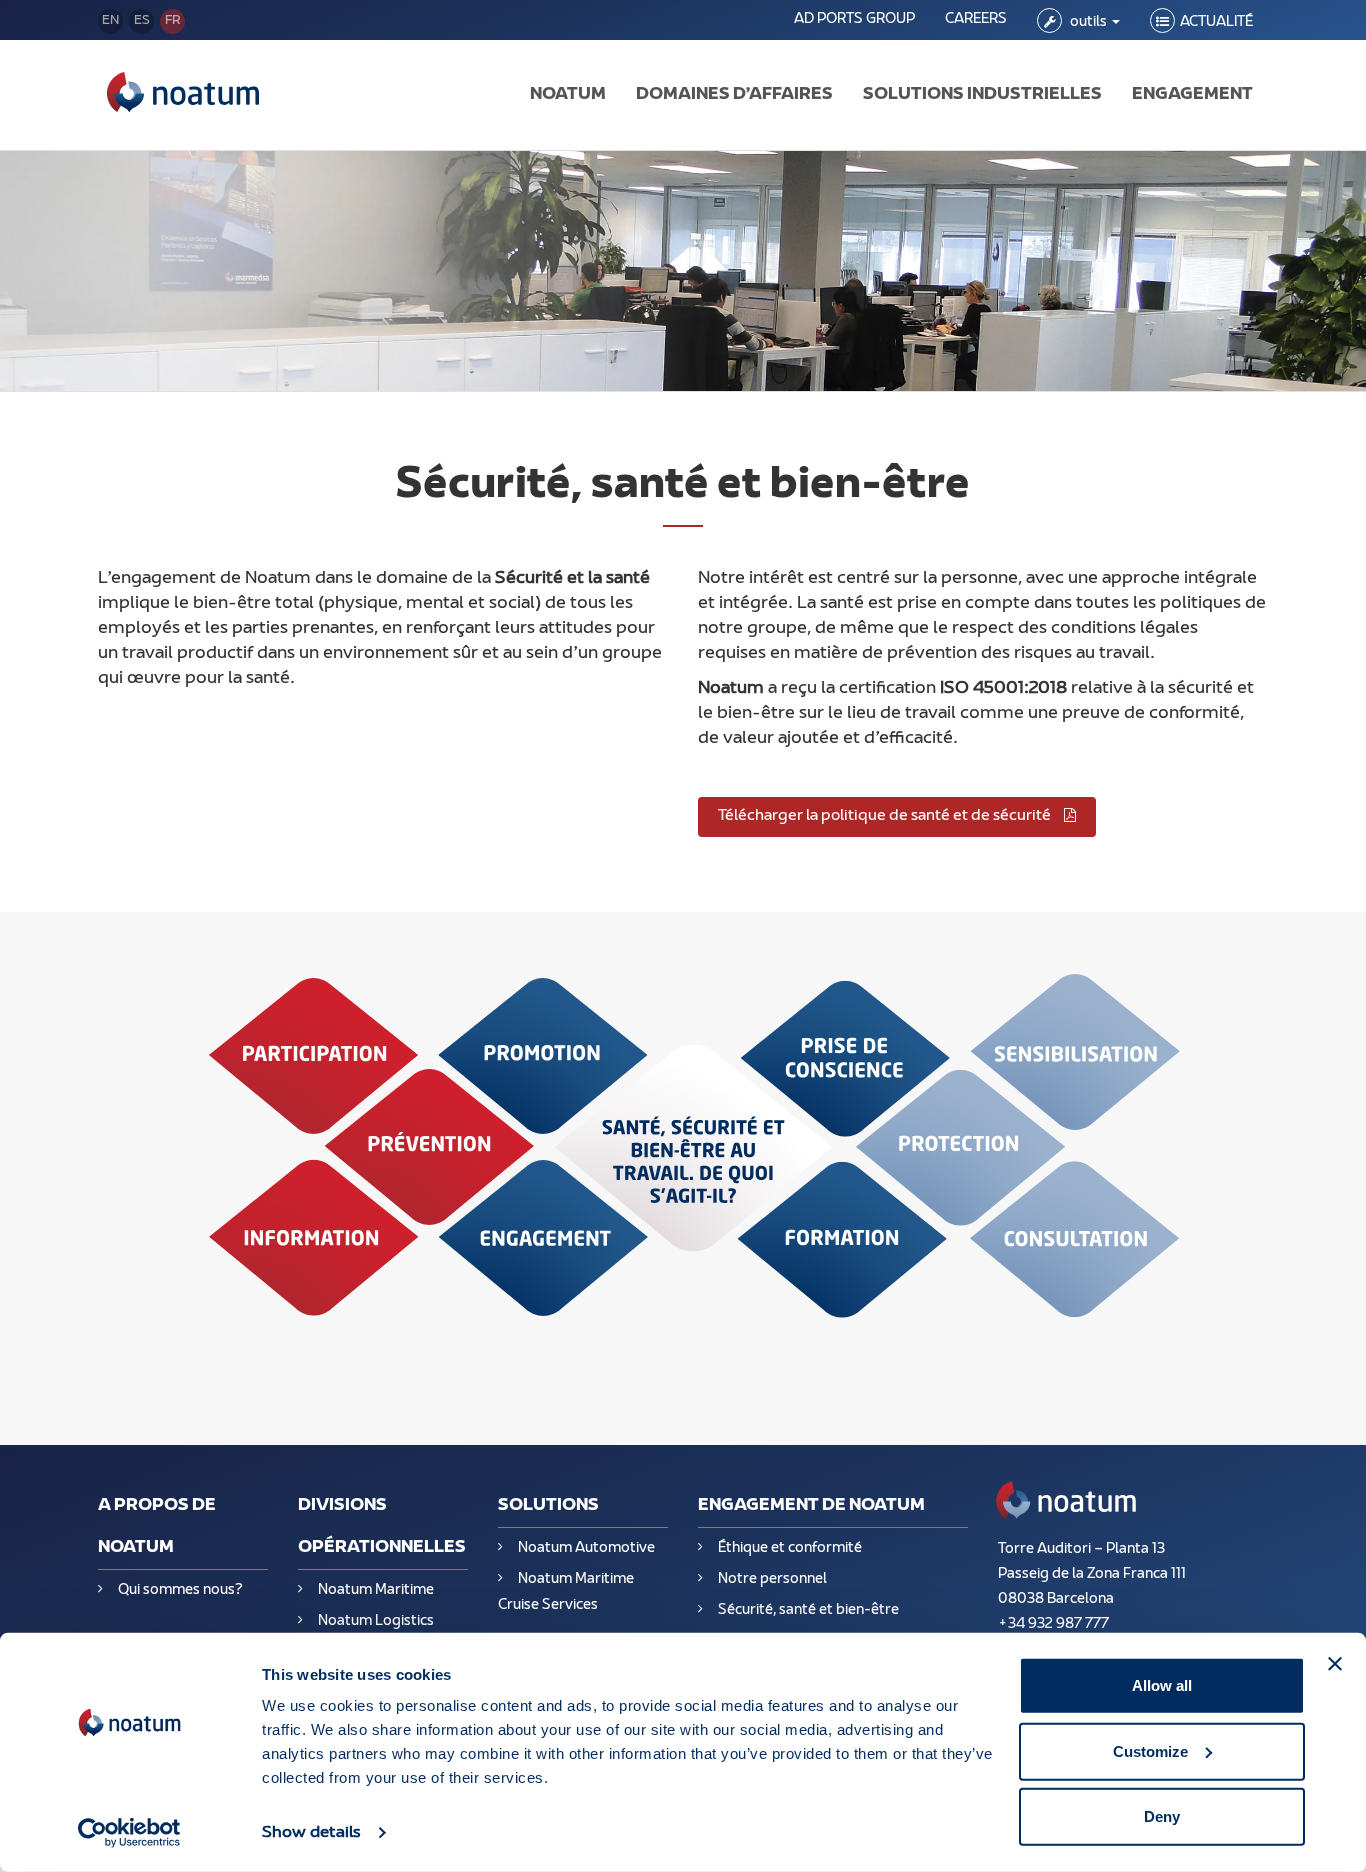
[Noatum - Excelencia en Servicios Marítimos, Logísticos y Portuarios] (183, 95)
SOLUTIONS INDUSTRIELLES (982, 95)
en (110, 21)
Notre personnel (772, 1579)
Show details (311, 1833)
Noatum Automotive (586, 1548)
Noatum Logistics (376, 1621)
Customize (1150, 1750)
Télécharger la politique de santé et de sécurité (886, 816)
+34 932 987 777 (1053, 1624)
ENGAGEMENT (1192, 95)
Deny (1162, 1816)
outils (1088, 22)
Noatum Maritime (376, 1590)
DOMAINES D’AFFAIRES (734, 95)
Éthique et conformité (790, 1548)
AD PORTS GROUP (854, 19)
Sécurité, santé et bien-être (808, 1610)
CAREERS (976, 19)
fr (173, 21)
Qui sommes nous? (180, 1590)
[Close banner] (1335, 1664)
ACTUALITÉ (1216, 22)
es (142, 21)
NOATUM (568, 95)
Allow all (1162, 1685)
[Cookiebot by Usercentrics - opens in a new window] (129, 1833)
